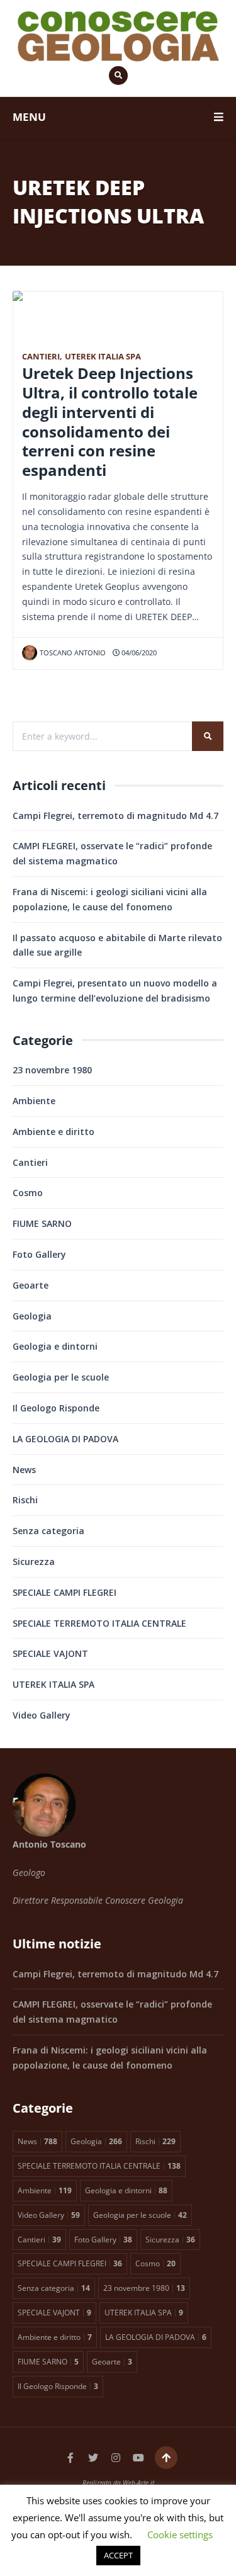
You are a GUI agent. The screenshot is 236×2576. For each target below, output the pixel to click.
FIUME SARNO (42, 1223)
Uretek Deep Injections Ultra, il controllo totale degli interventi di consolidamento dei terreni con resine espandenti (110, 422)
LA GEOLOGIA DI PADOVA (65, 1439)
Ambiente (34, 1101)
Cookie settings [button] (180, 2534)
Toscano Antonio (73, 652)
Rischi (25, 1500)
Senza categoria (48, 1531)
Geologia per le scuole (61, 1377)
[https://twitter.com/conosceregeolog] (93, 2458)
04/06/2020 (138, 652)
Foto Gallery (39, 1254)
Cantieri (41, 357)
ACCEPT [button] (118, 2555)
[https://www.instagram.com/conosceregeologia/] (116, 2458)
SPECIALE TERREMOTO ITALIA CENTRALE (99, 1623)
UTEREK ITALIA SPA (103, 357)
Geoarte (31, 1285)
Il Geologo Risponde (56, 1408)
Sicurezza (34, 1562)
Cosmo (28, 1193)
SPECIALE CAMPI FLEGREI (65, 1592)
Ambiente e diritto (53, 1132)
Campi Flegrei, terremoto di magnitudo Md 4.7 (115, 816)
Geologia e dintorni (55, 1346)
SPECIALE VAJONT (50, 1653)
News (24, 1470)
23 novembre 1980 (52, 1070)
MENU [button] (29, 117)
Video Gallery (42, 1715)
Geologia (32, 1316)
